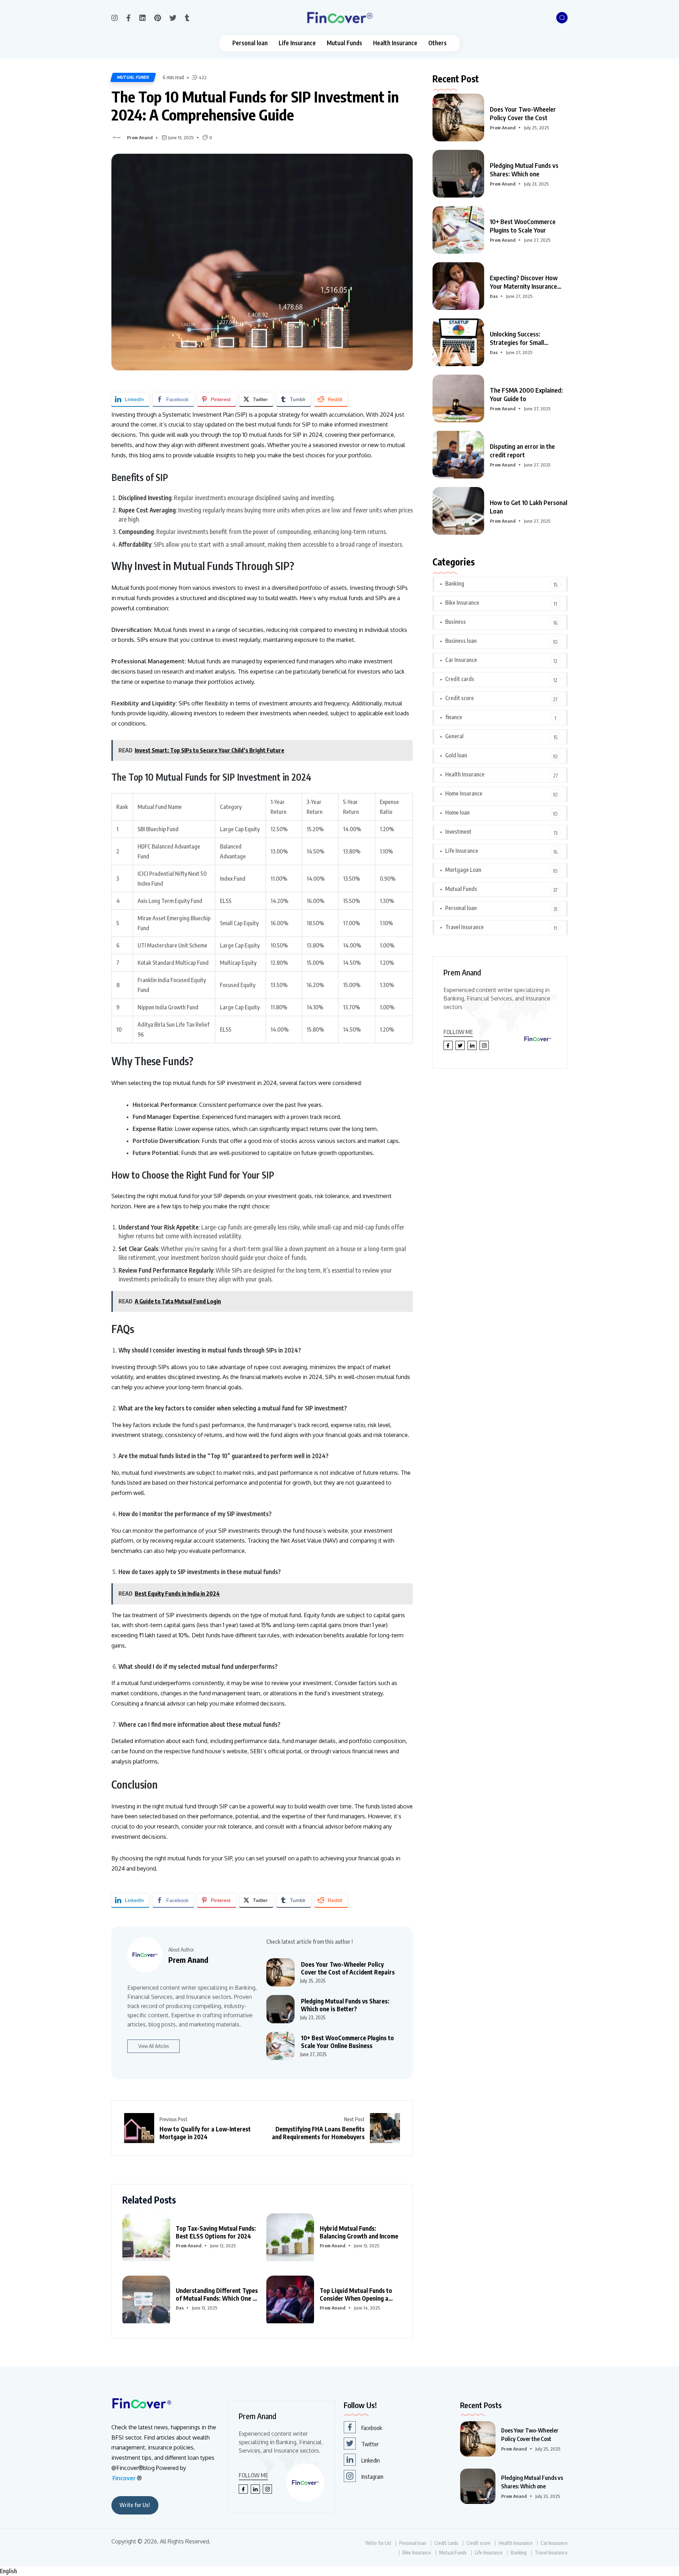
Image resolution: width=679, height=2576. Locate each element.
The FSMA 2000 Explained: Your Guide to (526, 394)
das (180, 2308)
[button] (339, 2571)
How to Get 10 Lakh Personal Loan (529, 507)
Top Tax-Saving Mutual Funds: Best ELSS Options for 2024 (216, 2232)
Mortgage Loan (463, 870)
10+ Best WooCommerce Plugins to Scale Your (523, 226)
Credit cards (460, 679)
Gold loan (456, 755)
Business (455, 622)
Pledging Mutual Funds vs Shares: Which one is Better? (345, 2005)
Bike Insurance (462, 603)
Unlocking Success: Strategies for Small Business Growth (517, 338)
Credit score (460, 698)
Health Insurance (395, 43)
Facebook (372, 2428)
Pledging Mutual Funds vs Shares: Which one (524, 169)
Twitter (370, 2444)
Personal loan (250, 43)
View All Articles (153, 2046)
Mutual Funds (344, 43)
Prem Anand (140, 137)
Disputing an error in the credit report (522, 450)
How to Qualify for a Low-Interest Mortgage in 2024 (205, 2133)
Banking (455, 583)
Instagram (372, 2477)
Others (437, 43)
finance (454, 717)
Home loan (457, 812)
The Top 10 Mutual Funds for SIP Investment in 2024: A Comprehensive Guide (255, 105)
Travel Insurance (465, 927)
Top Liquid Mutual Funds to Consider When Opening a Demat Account (356, 2294)
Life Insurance (297, 43)
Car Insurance (461, 660)
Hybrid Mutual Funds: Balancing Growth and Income (359, 2232)
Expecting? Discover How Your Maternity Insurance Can (524, 282)
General (454, 736)
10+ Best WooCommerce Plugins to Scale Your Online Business (347, 2042)
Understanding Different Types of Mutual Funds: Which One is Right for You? (217, 2294)
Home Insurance (464, 793)
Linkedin (371, 2460)
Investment (458, 832)
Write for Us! (135, 2505)
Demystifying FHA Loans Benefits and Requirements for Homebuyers (318, 2133)
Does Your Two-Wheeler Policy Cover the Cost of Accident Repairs (348, 1968)
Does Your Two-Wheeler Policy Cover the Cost (523, 113)
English (8, 2571)
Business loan (461, 641)
